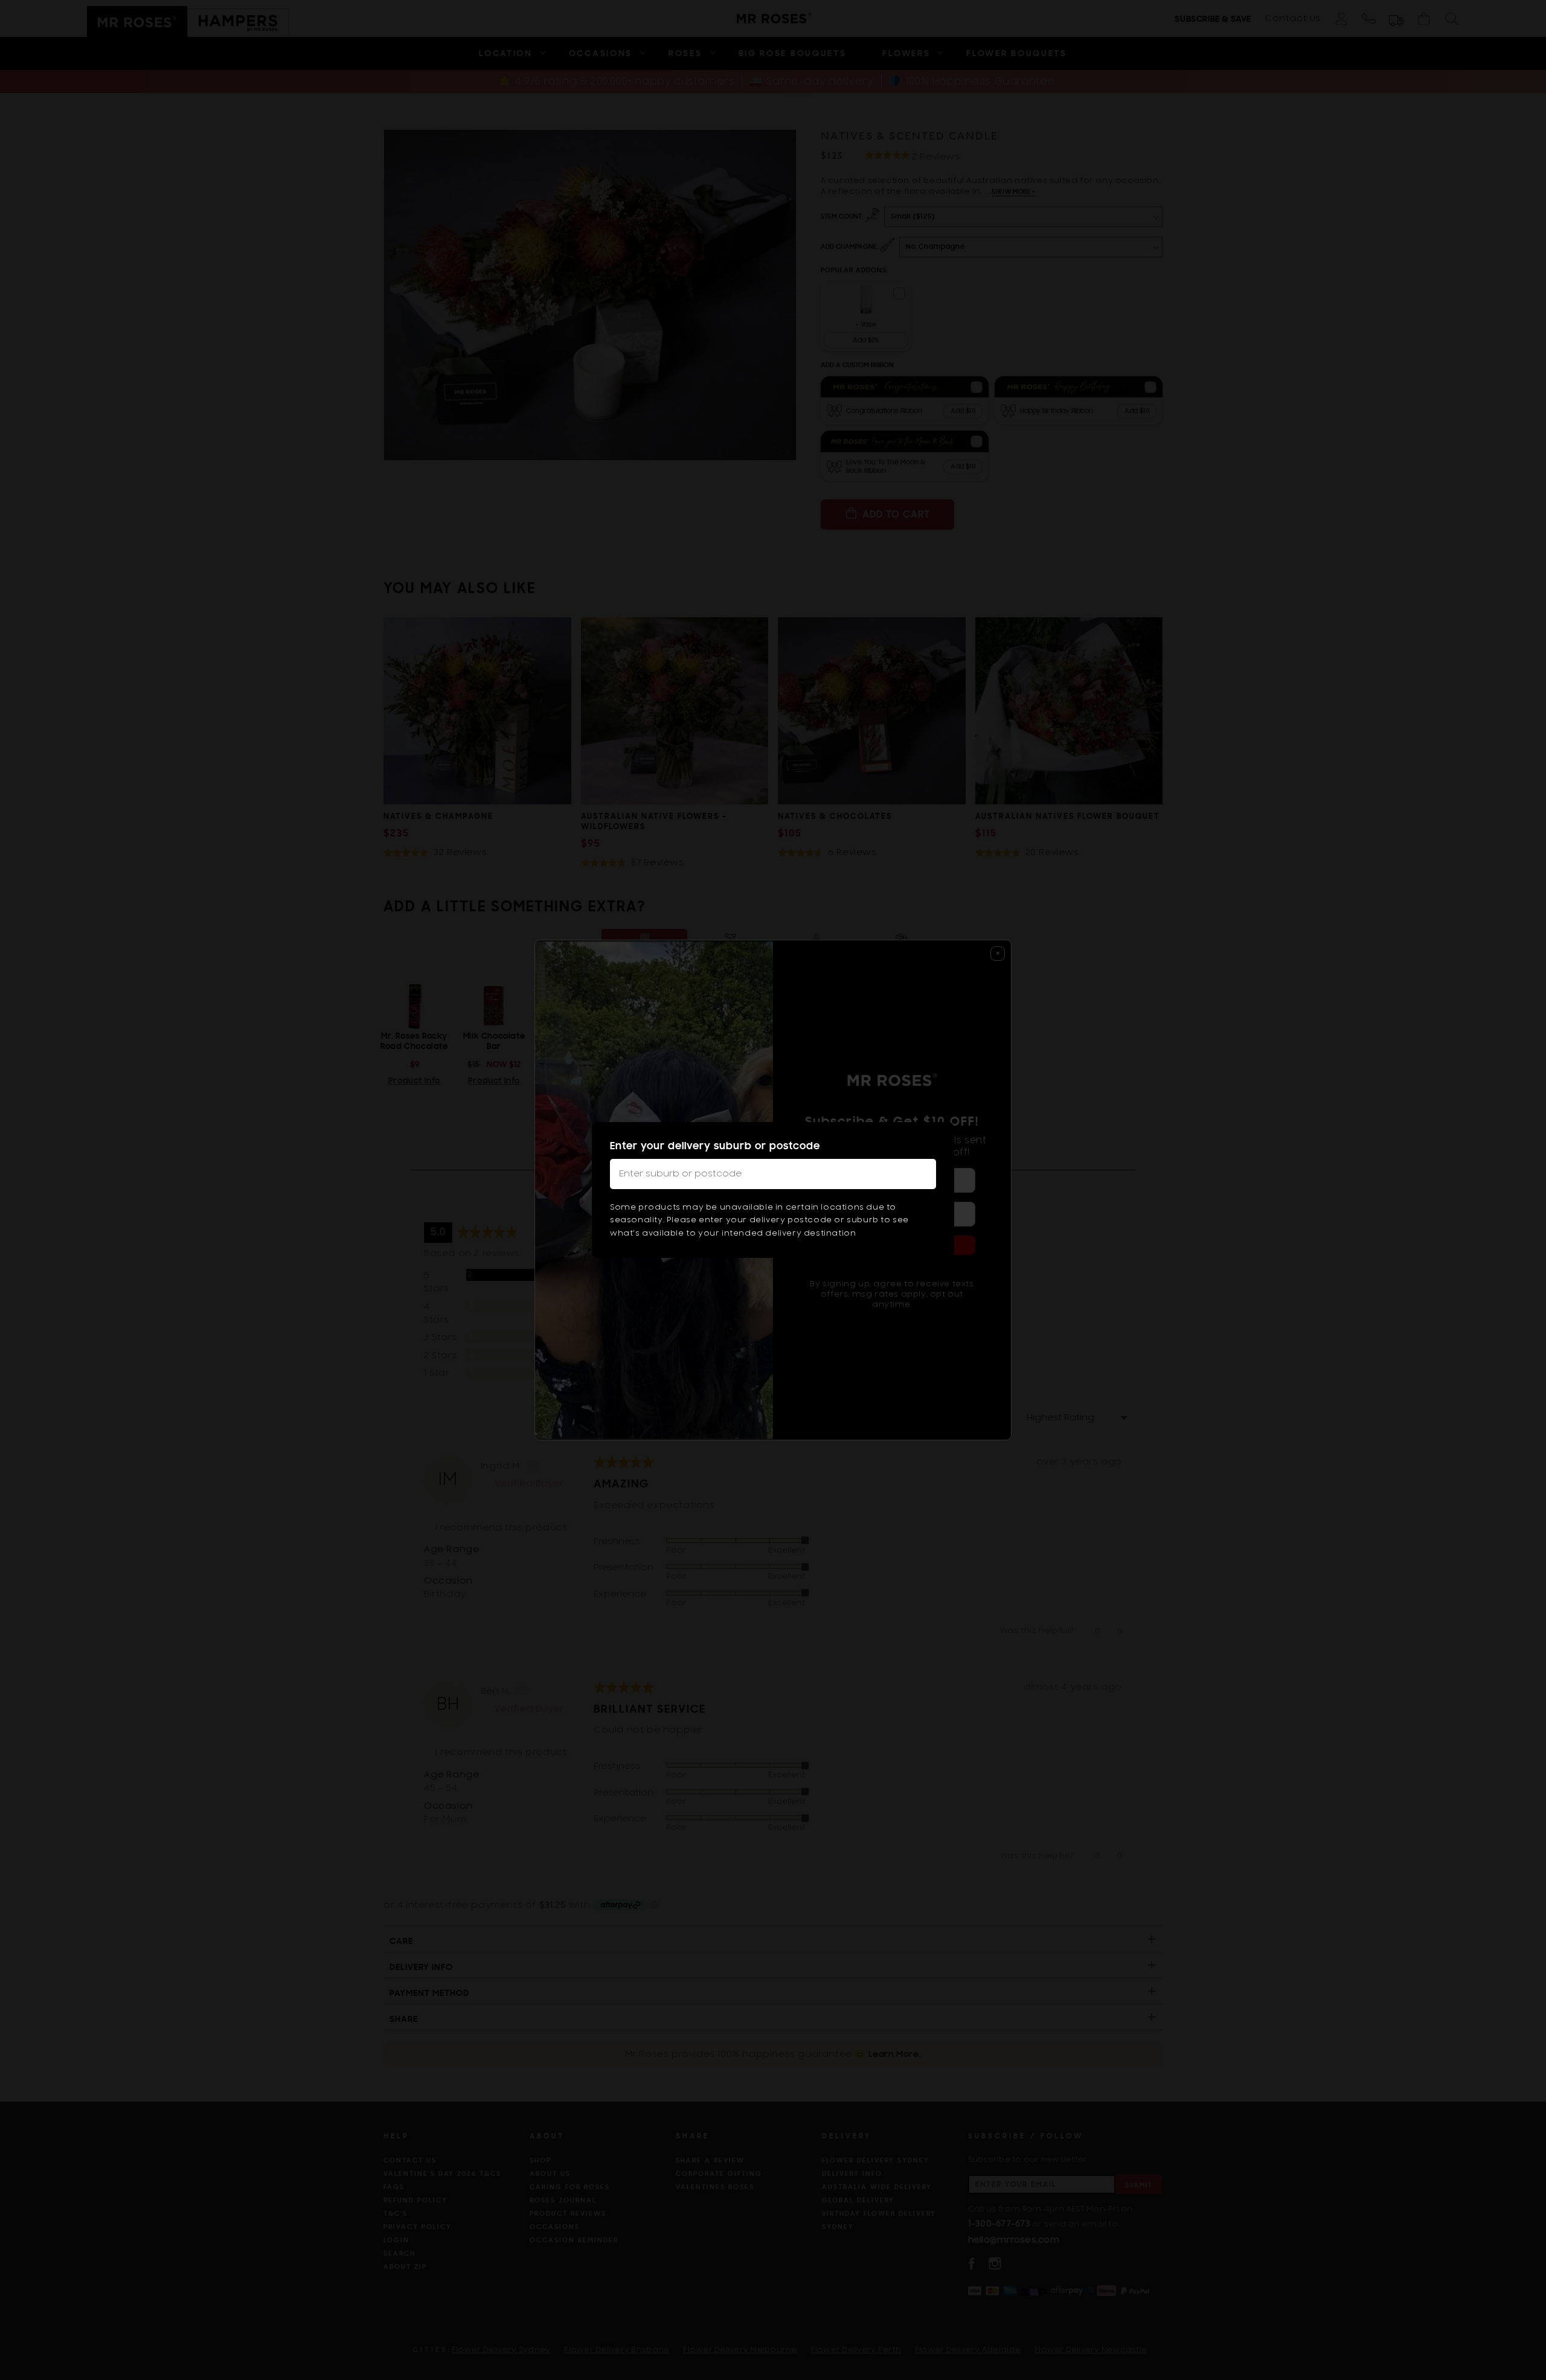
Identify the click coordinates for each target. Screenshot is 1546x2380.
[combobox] (773, 1174)
